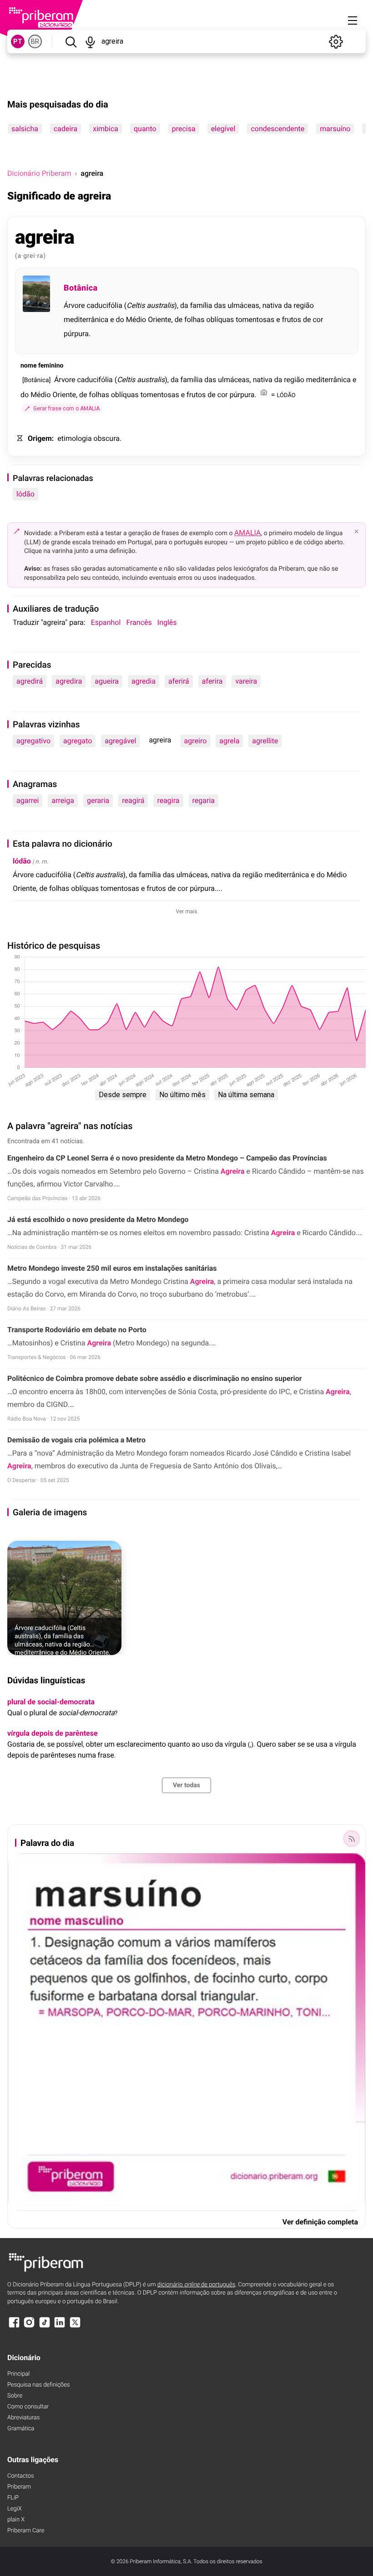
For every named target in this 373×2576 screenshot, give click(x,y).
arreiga (63, 800)
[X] (75, 2327)
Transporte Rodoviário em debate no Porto (77, 1330)
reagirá (133, 800)
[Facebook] (14, 2327)
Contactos (21, 2476)
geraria (98, 800)
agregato (78, 741)
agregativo (33, 741)
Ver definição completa (320, 2222)
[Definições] (336, 41)
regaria (204, 800)
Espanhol (106, 622)
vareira (246, 681)
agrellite (265, 741)
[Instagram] (29, 2327)
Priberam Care (26, 2531)
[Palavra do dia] (352, 1839)
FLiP (13, 2498)
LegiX (15, 2509)
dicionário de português (197, 2285)
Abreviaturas (23, 2418)
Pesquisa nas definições (38, 2385)
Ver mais (187, 911)
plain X (16, 2520)
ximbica (106, 129)
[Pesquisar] (71, 41)
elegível (223, 129)
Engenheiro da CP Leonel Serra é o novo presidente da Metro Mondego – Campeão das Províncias (167, 1158)
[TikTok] (45, 2327)
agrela (229, 741)
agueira (107, 681)
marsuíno (335, 129)
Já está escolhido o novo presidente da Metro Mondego (98, 1219)
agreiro (196, 741)
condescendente (277, 129)
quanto (145, 129)
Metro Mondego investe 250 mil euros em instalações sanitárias (112, 1268)
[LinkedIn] (60, 2327)
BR (35, 41)
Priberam (19, 2487)
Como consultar (28, 2407)
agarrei (28, 800)
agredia (144, 681)
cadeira (66, 129)
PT (18, 41)
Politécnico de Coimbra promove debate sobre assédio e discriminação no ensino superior (155, 1378)
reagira (168, 800)
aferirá (179, 681)
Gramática (21, 2429)
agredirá (30, 681)
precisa (184, 129)
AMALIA (248, 533)
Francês (139, 622)
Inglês (167, 622)
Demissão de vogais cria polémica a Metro (76, 1440)
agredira (69, 681)
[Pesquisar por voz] (90, 41)
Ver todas (186, 1785)
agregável (120, 741)
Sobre (15, 2396)
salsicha (25, 129)
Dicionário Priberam (39, 173)
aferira (212, 681)
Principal (18, 2374)
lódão (25, 494)
